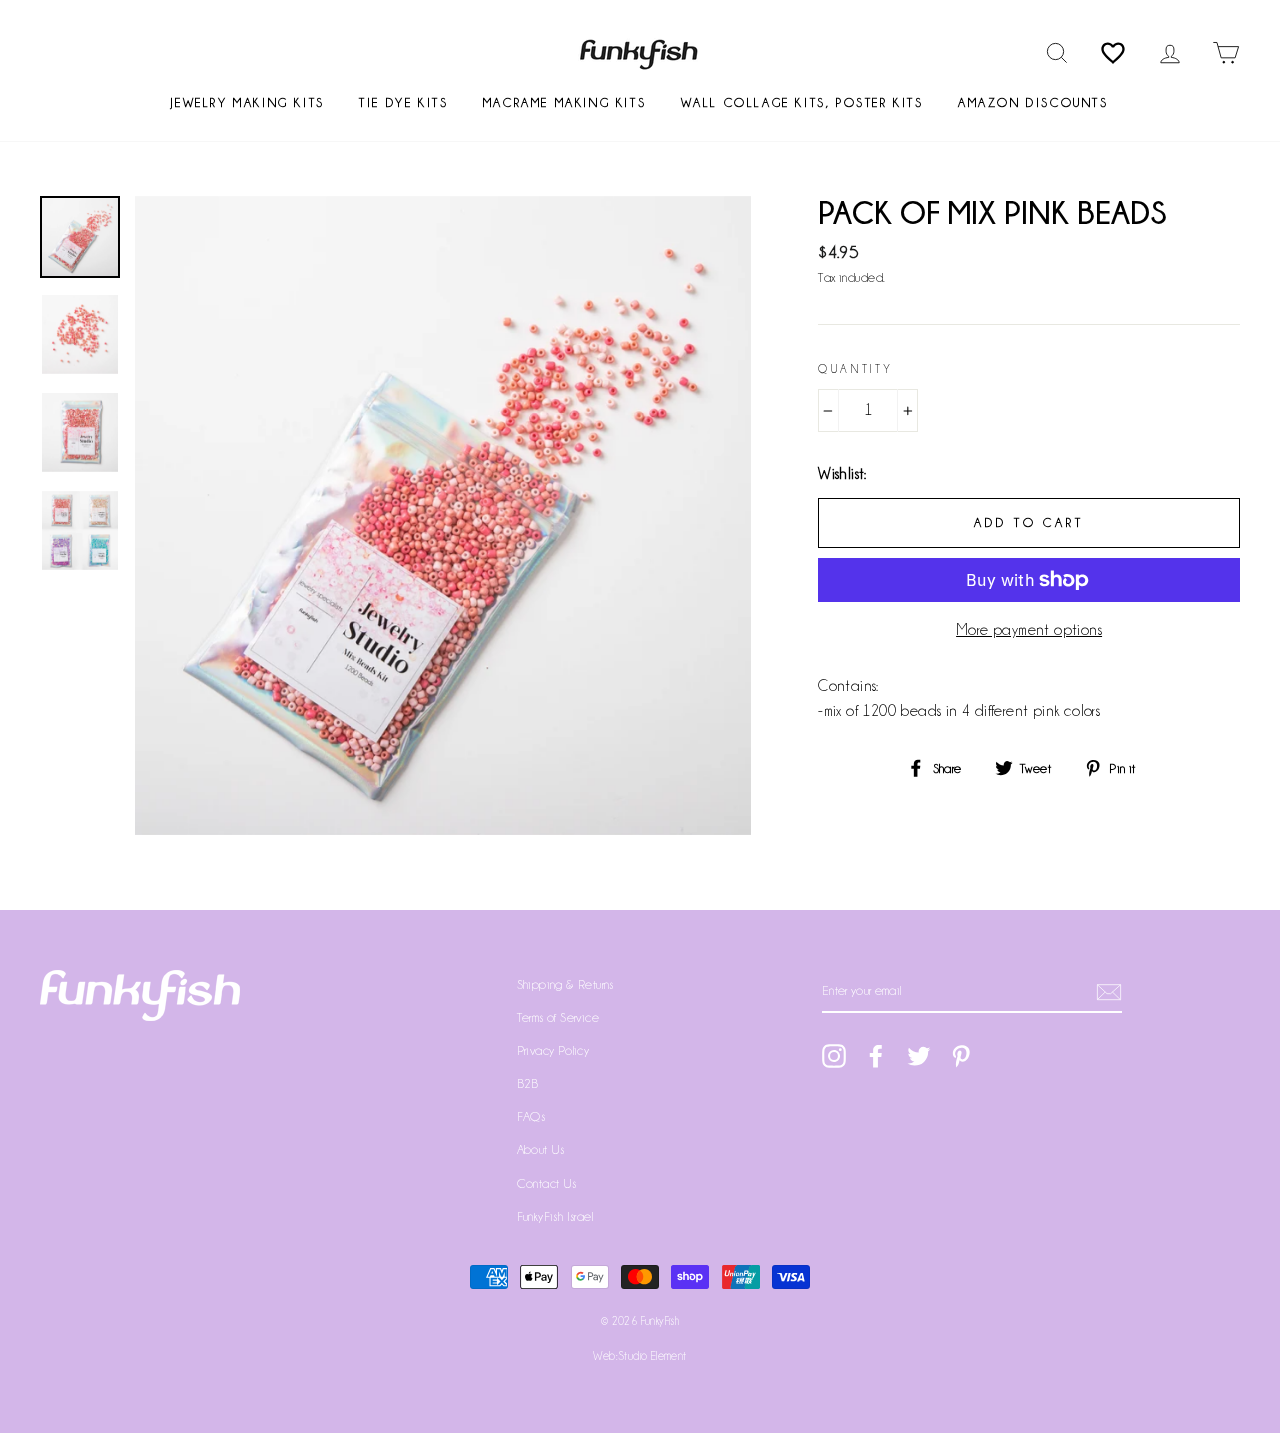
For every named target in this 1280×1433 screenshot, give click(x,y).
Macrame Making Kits (564, 102)
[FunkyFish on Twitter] (919, 1055)
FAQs (531, 1116)
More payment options (1029, 630)
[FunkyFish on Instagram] (834, 1055)
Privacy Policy (553, 1050)
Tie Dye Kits (403, 102)
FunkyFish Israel (555, 1216)
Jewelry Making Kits (247, 102)
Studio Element (652, 1356)
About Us (541, 1149)
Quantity (856, 369)
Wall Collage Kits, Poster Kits (802, 102)
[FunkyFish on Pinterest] (961, 1055)
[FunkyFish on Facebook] (876, 1055)
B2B (528, 1083)
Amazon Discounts (1033, 102)
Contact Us (547, 1183)
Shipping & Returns (565, 984)
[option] (443, 515)
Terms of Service (558, 1017)
